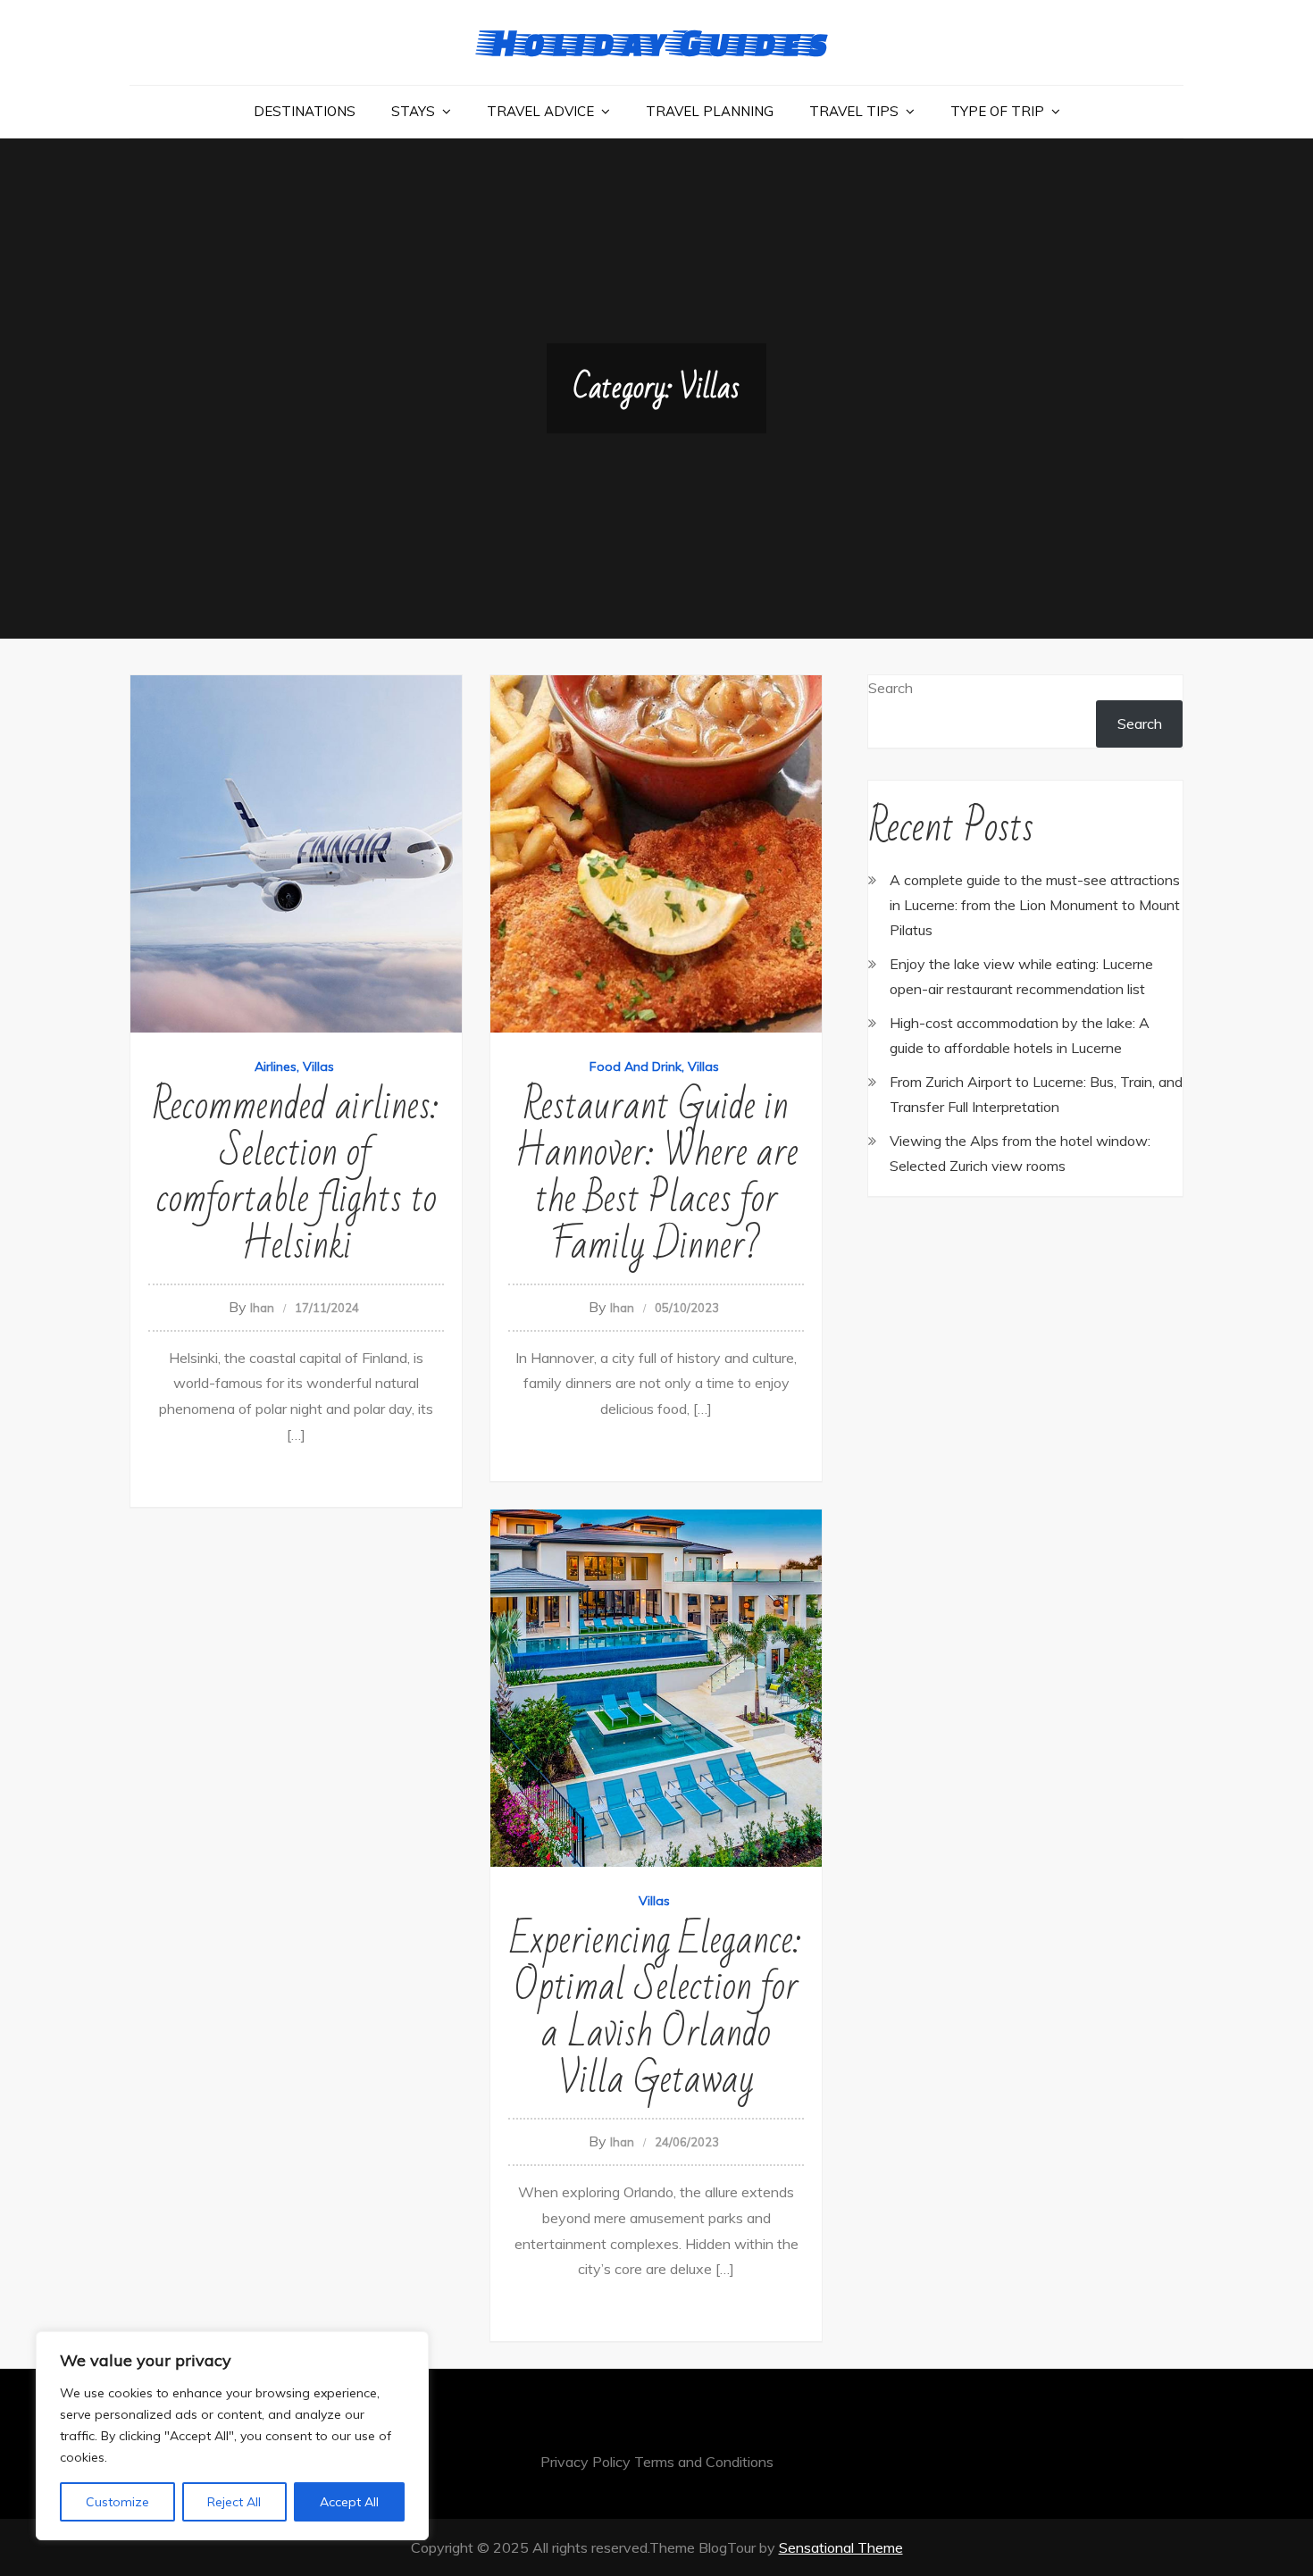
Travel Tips (854, 111)
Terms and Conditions (704, 2462)
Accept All (349, 2502)
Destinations (305, 111)
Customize (117, 2502)
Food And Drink (636, 1066)
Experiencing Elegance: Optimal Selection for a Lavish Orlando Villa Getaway (656, 2010)
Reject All (234, 2502)
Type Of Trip (997, 111)
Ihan (262, 1308)
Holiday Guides (656, 42)
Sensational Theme (841, 2547)
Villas (318, 1066)
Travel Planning (710, 111)
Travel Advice (540, 111)
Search (891, 688)
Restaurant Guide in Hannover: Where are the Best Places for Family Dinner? (656, 1176)
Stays (413, 111)
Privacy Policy (585, 2462)
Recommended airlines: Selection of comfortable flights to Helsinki (296, 1176)
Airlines (276, 1066)
